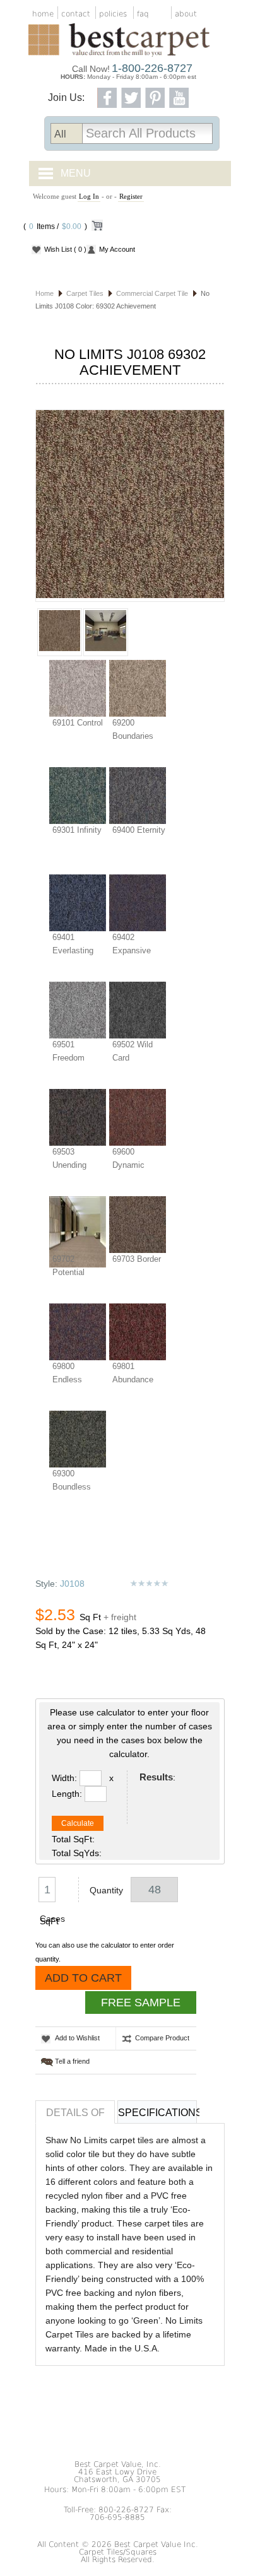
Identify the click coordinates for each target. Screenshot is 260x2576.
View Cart (97, 228)
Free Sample (141, 2003)
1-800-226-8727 (152, 68)
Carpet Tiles (85, 293)
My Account (117, 249)
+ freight (120, 1617)
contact (76, 14)
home (43, 14)
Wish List (65, 249)
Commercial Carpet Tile (152, 293)
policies (113, 14)
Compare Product (162, 2038)
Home (44, 293)
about (186, 14)
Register (131, 196)
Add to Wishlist (77, 2038)
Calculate (78, 1823)
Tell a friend (72, 2061)
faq (143, 14)
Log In (89, 196)
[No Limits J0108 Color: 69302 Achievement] (130, 506)
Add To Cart (83, 1978)
